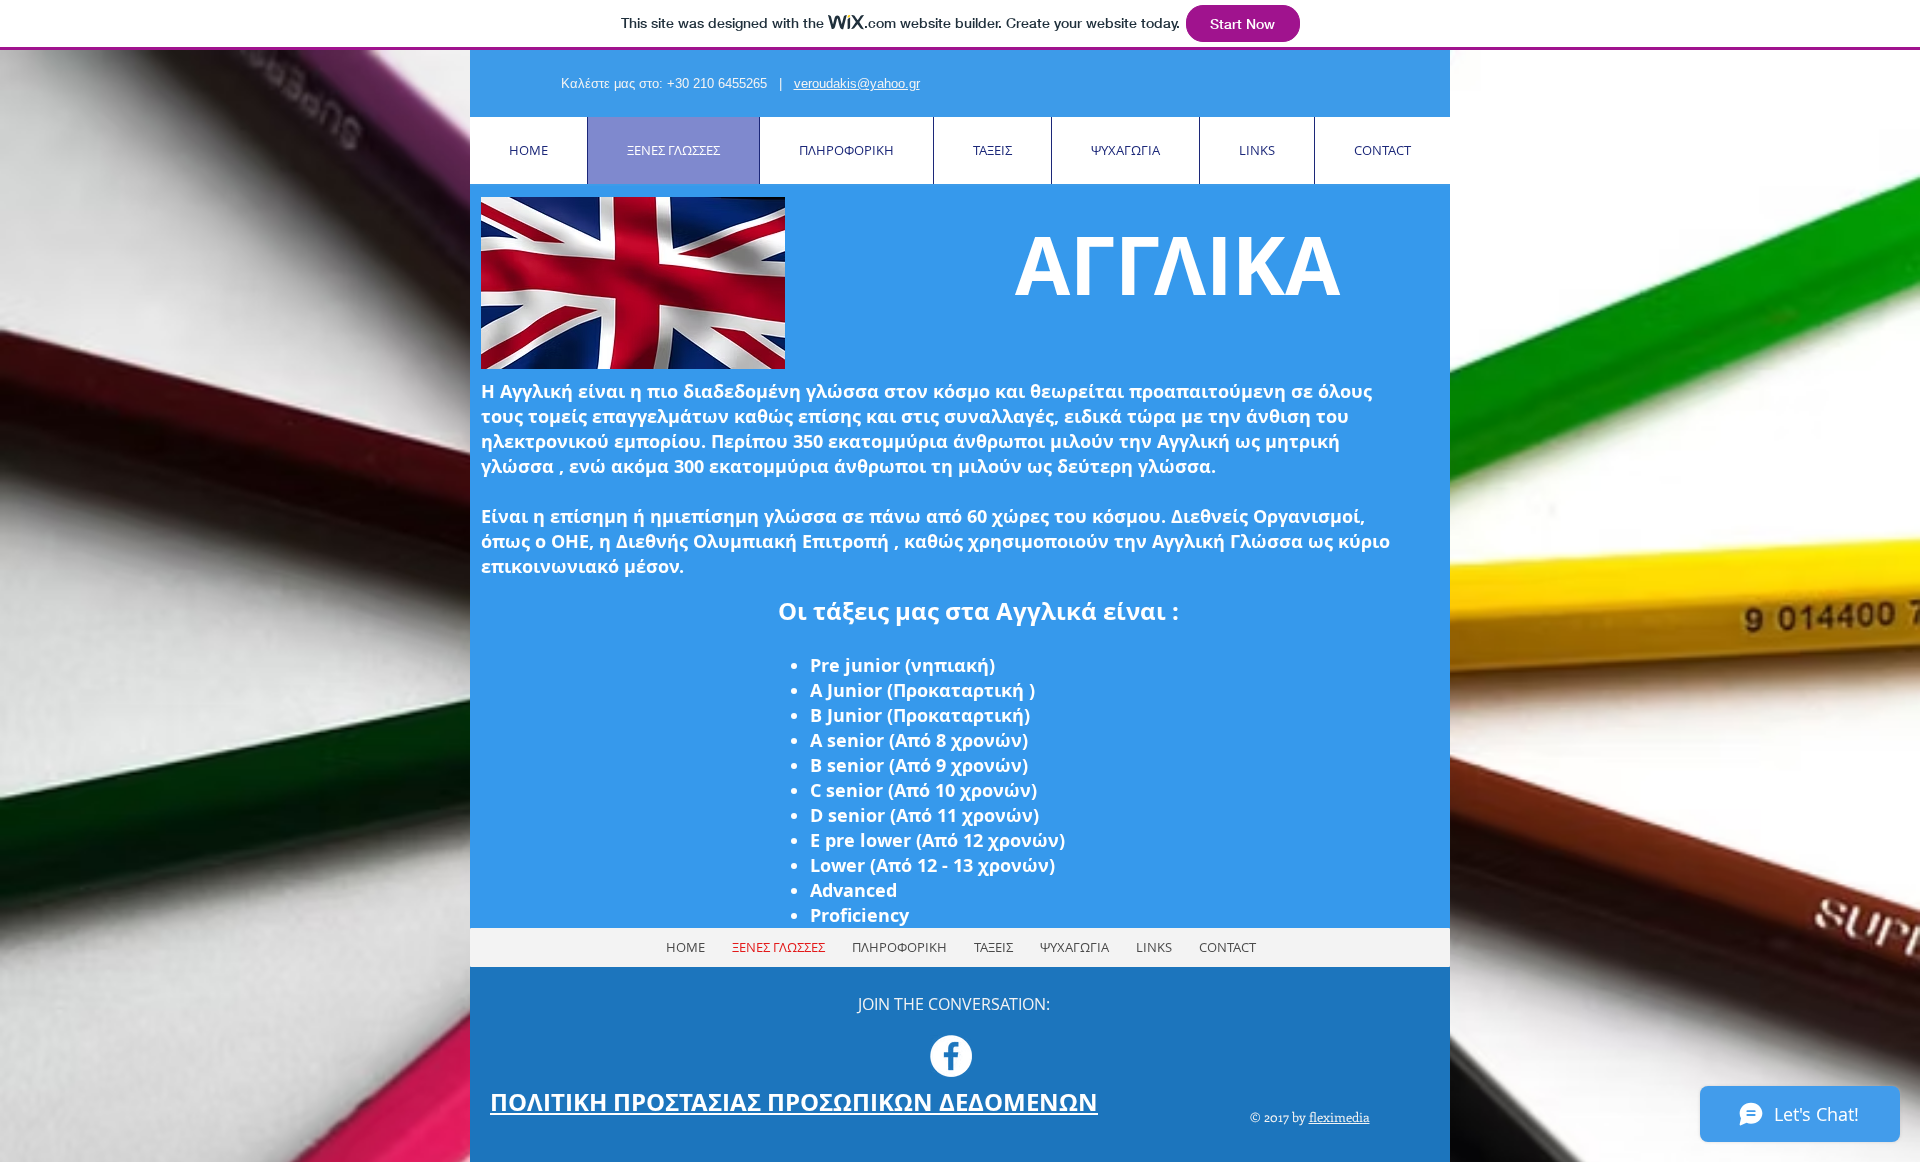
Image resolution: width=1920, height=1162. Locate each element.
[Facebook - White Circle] (951, 1056)
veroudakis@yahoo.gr (857, 83)
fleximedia (1339, 1116)
